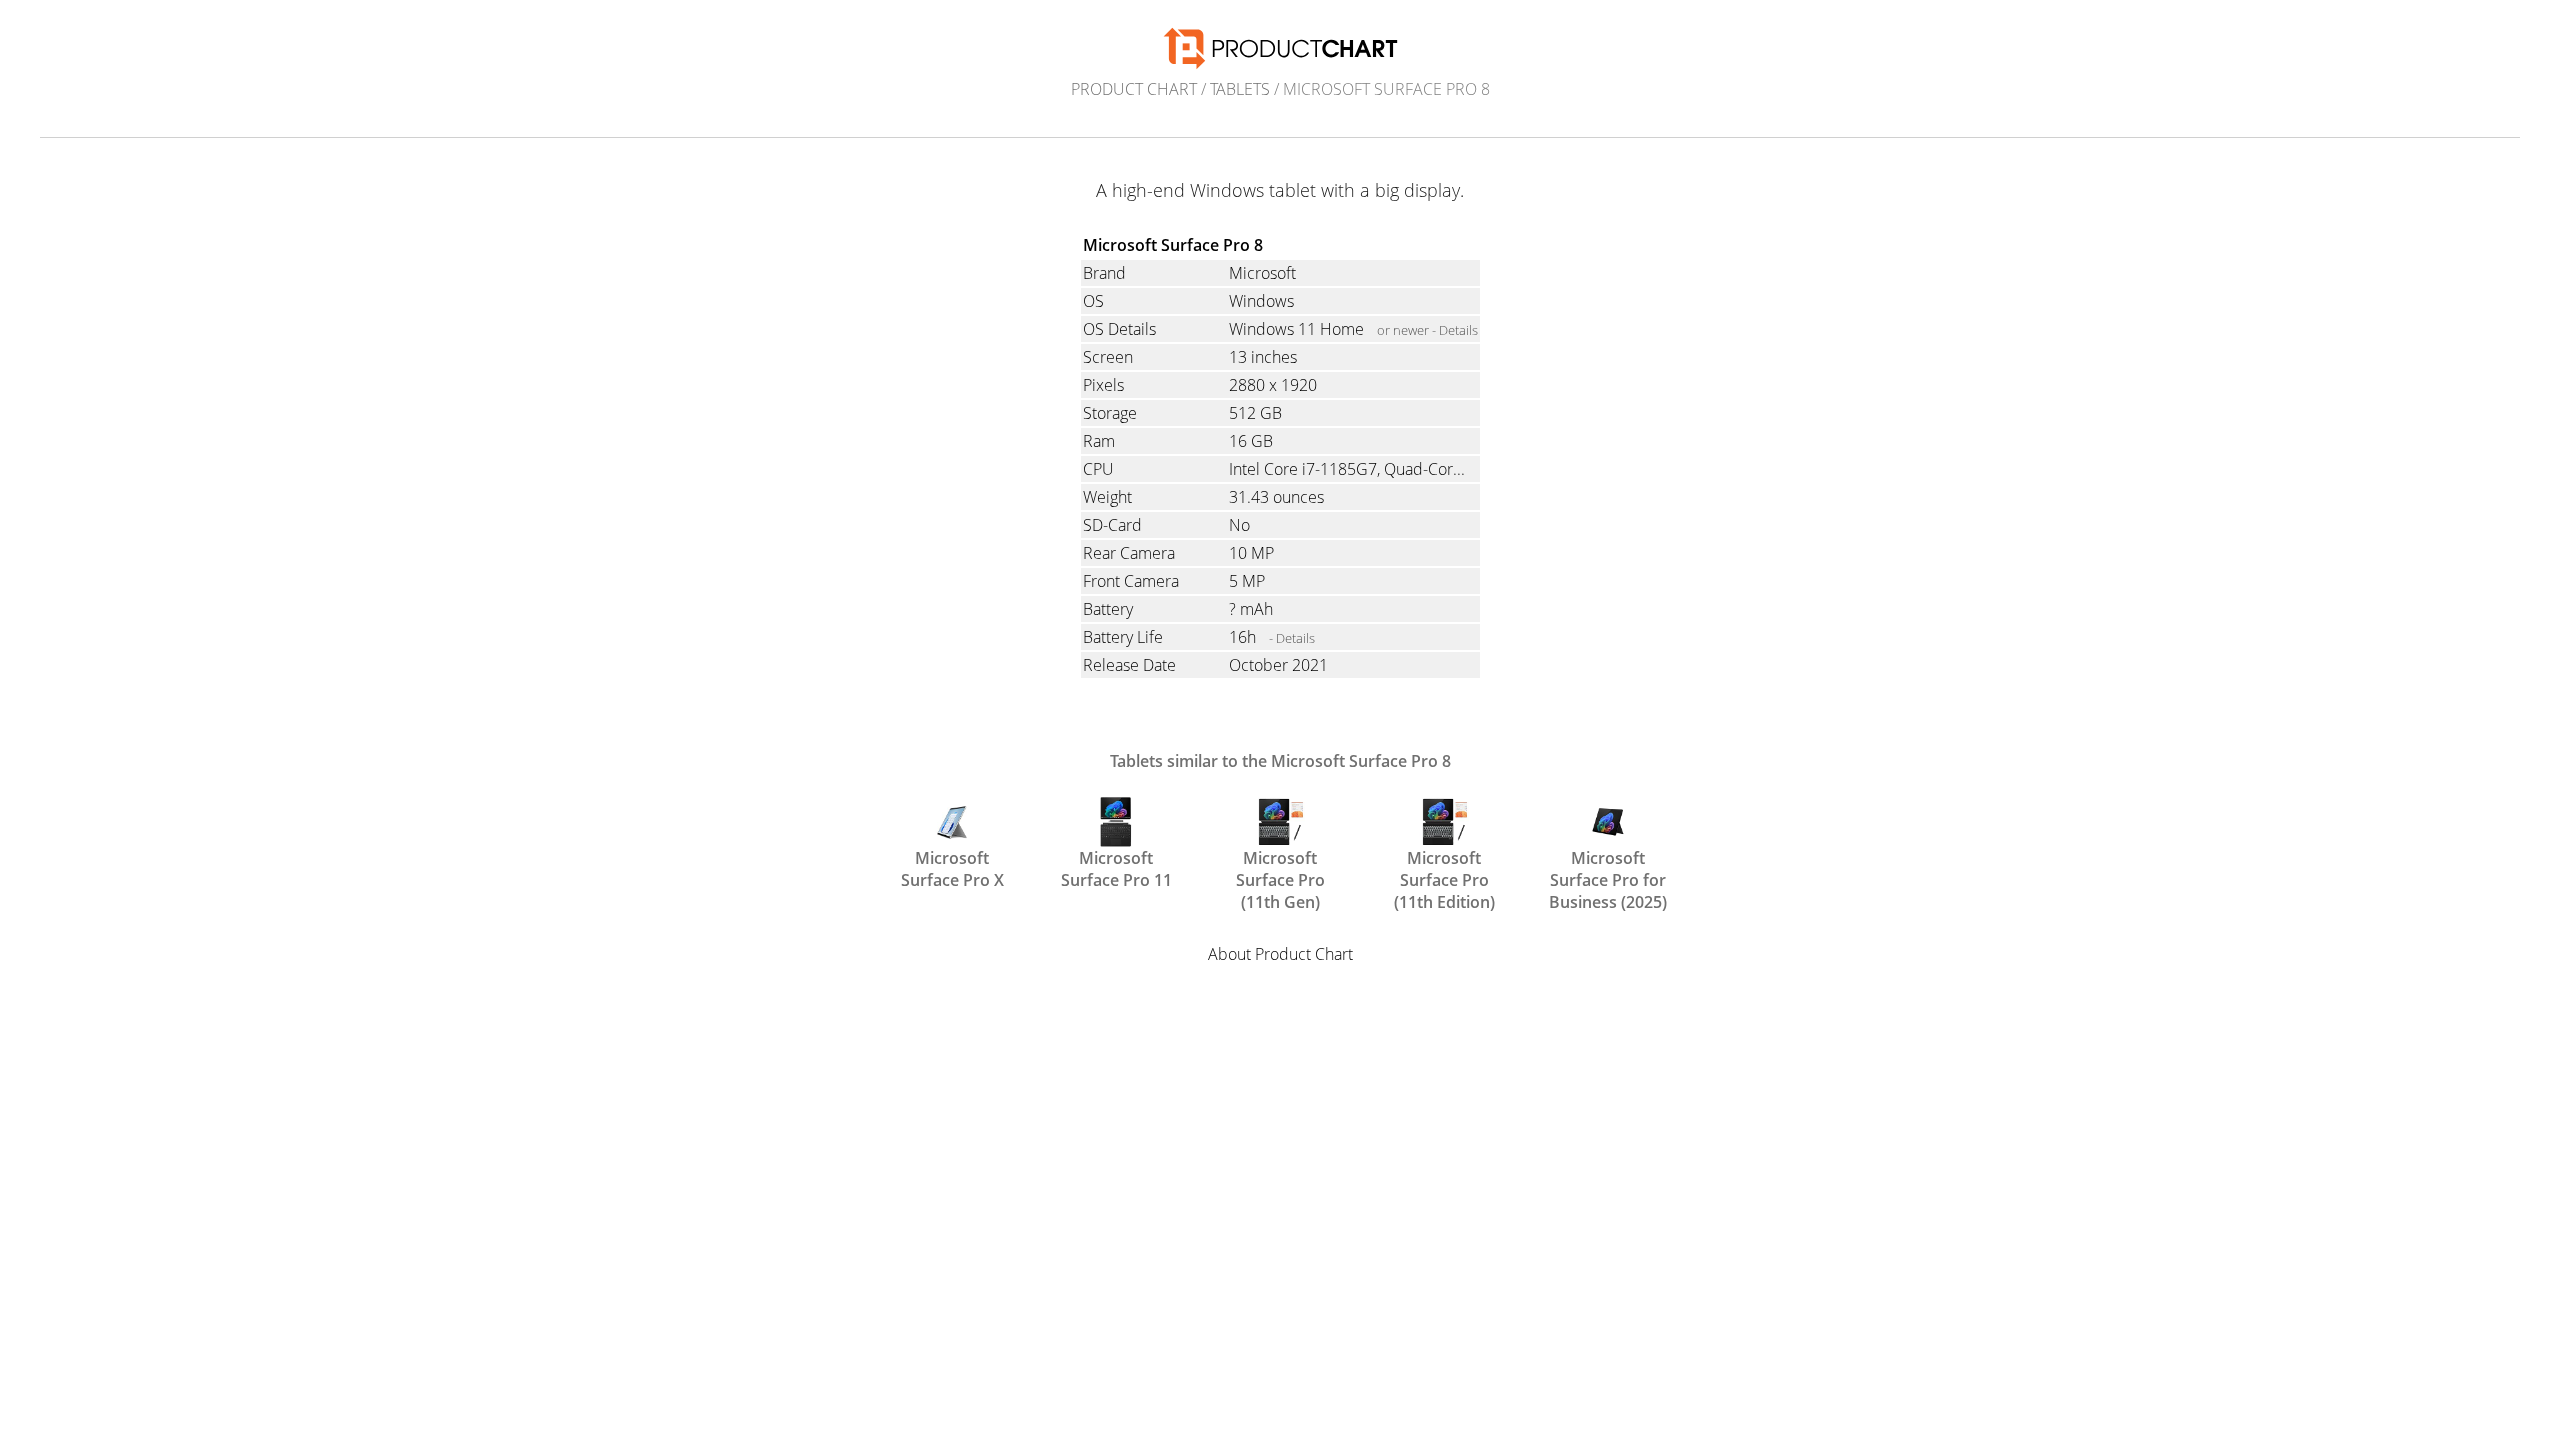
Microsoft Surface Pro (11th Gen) (1280, 867)
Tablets (1240, 89)
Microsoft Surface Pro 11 (1116, 867)
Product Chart (1134, 89)
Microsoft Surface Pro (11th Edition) (1444, 867)
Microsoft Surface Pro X (952, 867)
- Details (1292, 638)
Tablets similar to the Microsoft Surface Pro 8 (1280, 761)
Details (1458, 330)
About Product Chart (1280, 954)
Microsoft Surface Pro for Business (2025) (1608, 867)
